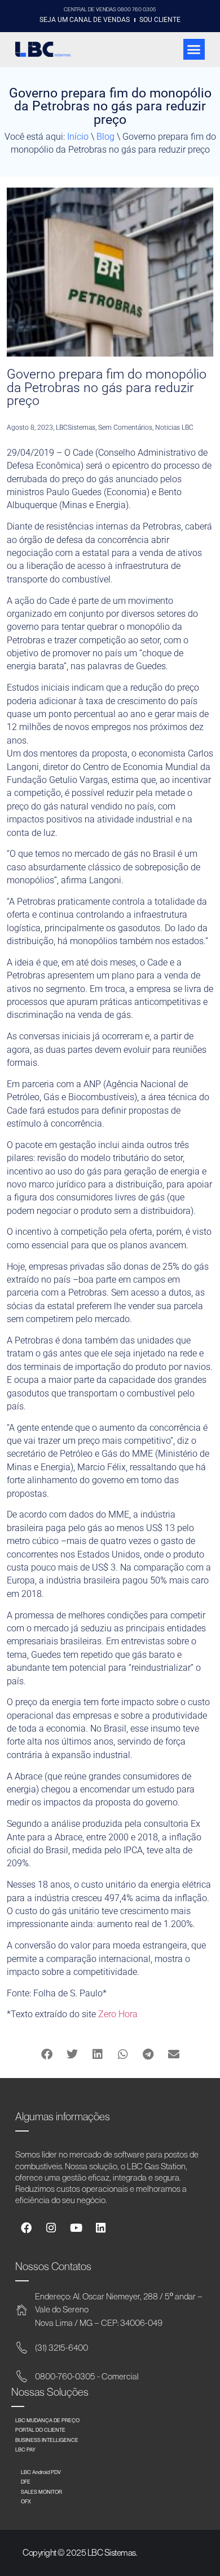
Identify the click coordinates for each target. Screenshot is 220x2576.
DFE (26, 2482)
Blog (105, 137)
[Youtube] (76, 2228)
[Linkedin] (101, 2228)
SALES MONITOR (41, 2492)
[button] (194, 50)
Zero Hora (118, 2014)
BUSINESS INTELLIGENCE (47, 2440)
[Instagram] (51, 2228)
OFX (26, 2501)
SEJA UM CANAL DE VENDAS (85, 20)
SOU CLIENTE (160, 20)
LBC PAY (25, 2450)
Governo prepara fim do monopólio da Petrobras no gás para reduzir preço (107, 387)
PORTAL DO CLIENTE (40, 2430)
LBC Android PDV (41, 2472)
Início (78, 137)
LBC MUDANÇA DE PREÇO (47, 2420)
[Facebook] (26, 2228)
